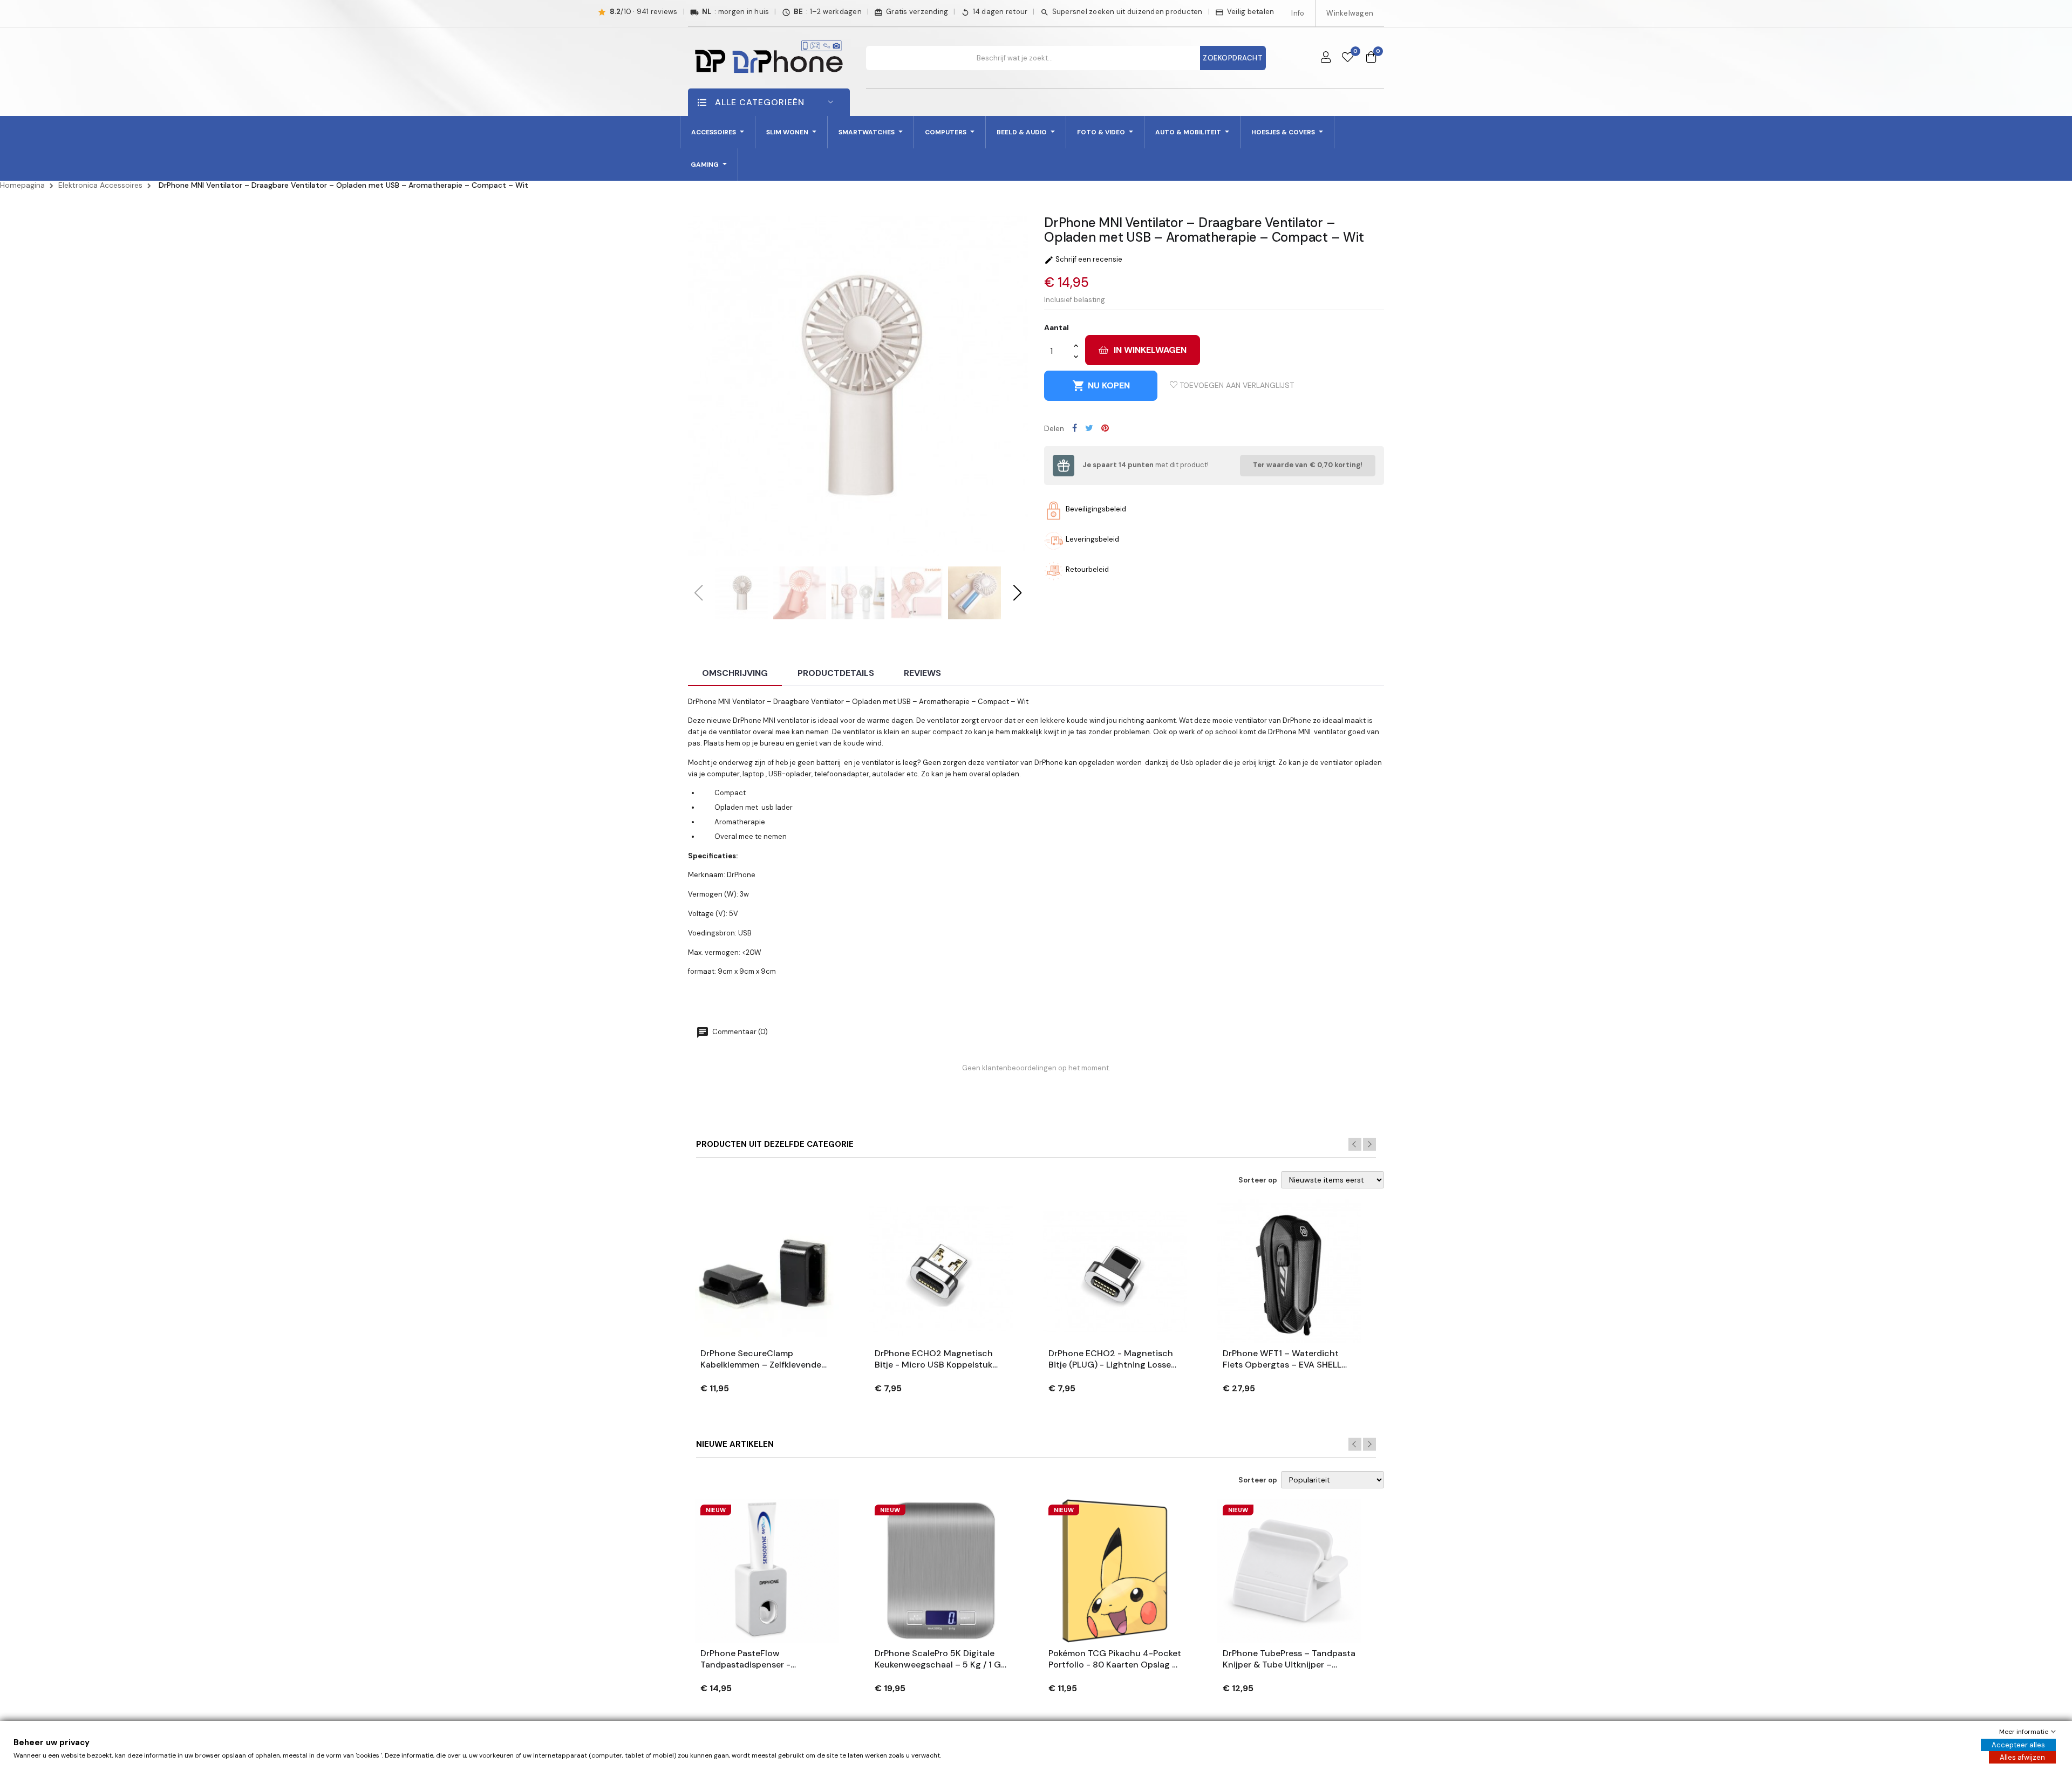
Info (1298, 13)
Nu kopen (1101, 386)
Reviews (922, 673)
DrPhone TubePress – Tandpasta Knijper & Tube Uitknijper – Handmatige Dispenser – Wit (1289, 1659)
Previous (1355, 1144)
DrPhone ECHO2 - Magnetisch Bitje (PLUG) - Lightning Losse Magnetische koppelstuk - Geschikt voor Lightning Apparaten (1111, 1359)
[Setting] (1326, 58)
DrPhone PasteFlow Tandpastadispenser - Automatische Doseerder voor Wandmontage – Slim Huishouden (763, 1659)
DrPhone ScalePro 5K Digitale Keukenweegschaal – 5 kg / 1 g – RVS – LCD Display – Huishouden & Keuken (938, 1659)
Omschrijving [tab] (735, 673)
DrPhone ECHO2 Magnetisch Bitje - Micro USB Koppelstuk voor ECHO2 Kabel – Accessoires (934, 1359)
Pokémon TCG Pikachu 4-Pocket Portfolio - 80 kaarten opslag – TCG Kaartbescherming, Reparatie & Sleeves (1115, 1659)
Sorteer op (1258, 1180)
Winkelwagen (1350, 13)
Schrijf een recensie (1083, 259)
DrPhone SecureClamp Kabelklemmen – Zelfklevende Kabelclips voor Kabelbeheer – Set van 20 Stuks (763, 1359)
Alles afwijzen (2022, 1757)
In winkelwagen (1150, 350)
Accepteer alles (2018, 1745)
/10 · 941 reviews (644, 12)
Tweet (1089, 428)
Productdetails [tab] (836, 673)
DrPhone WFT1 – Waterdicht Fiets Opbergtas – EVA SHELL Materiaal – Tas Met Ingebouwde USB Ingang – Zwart (1282, 1359)
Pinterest (1105, 428)
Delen (1075, 428)
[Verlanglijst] (1348, 58)
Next (1369, 1144)
